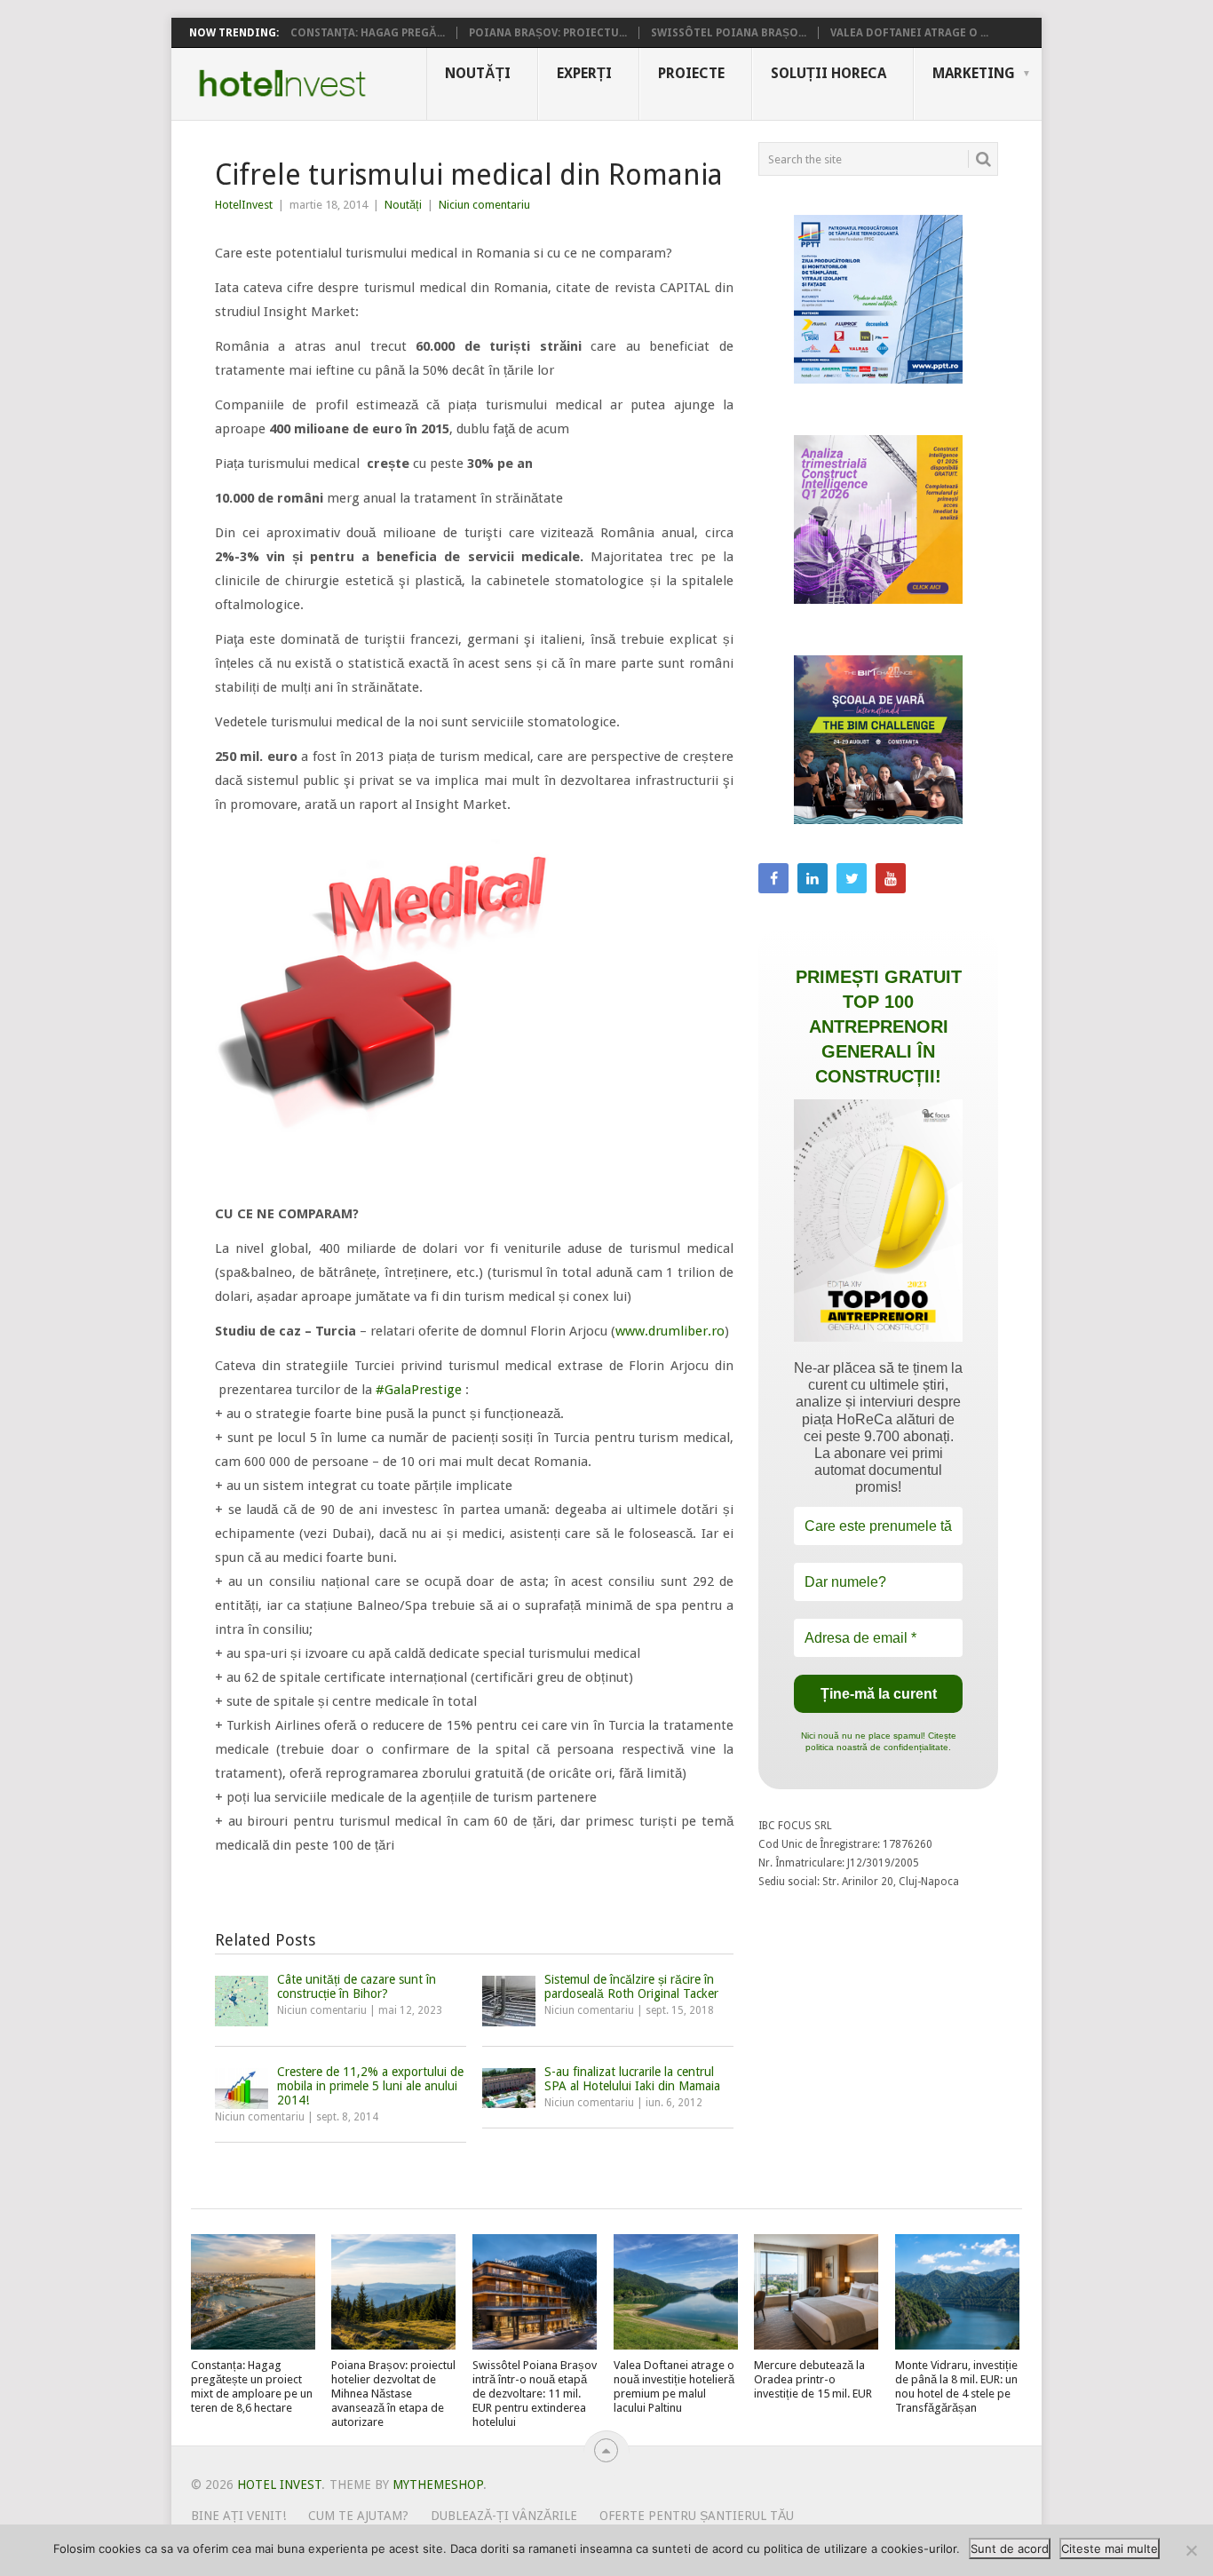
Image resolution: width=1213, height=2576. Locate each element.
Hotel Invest (282, 83)
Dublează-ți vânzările (504, 2516)
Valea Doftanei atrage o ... (909, 33)
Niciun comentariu (484, 205)
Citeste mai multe (1110, 2548)
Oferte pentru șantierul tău (697, 2516)
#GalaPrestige (419, 1390)
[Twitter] (852, 878)
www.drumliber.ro (670, 1331)
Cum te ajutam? (358, 2516)
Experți (584, 73)
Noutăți (478, 73)
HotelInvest (244, 205)
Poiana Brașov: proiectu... (548, 33)
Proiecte (691, 73)
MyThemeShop (438, 2485)
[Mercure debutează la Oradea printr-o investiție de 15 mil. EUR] (816, 2292)
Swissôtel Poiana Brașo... (729, 33)
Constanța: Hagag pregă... (368, 33)
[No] (1191, 2550)
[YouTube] (891, 878)
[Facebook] (773, 878)
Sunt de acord (1010, 2548)
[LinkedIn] (813, 878)
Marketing (974, 73)
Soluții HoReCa (828, 73)
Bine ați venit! (238, 2516)
